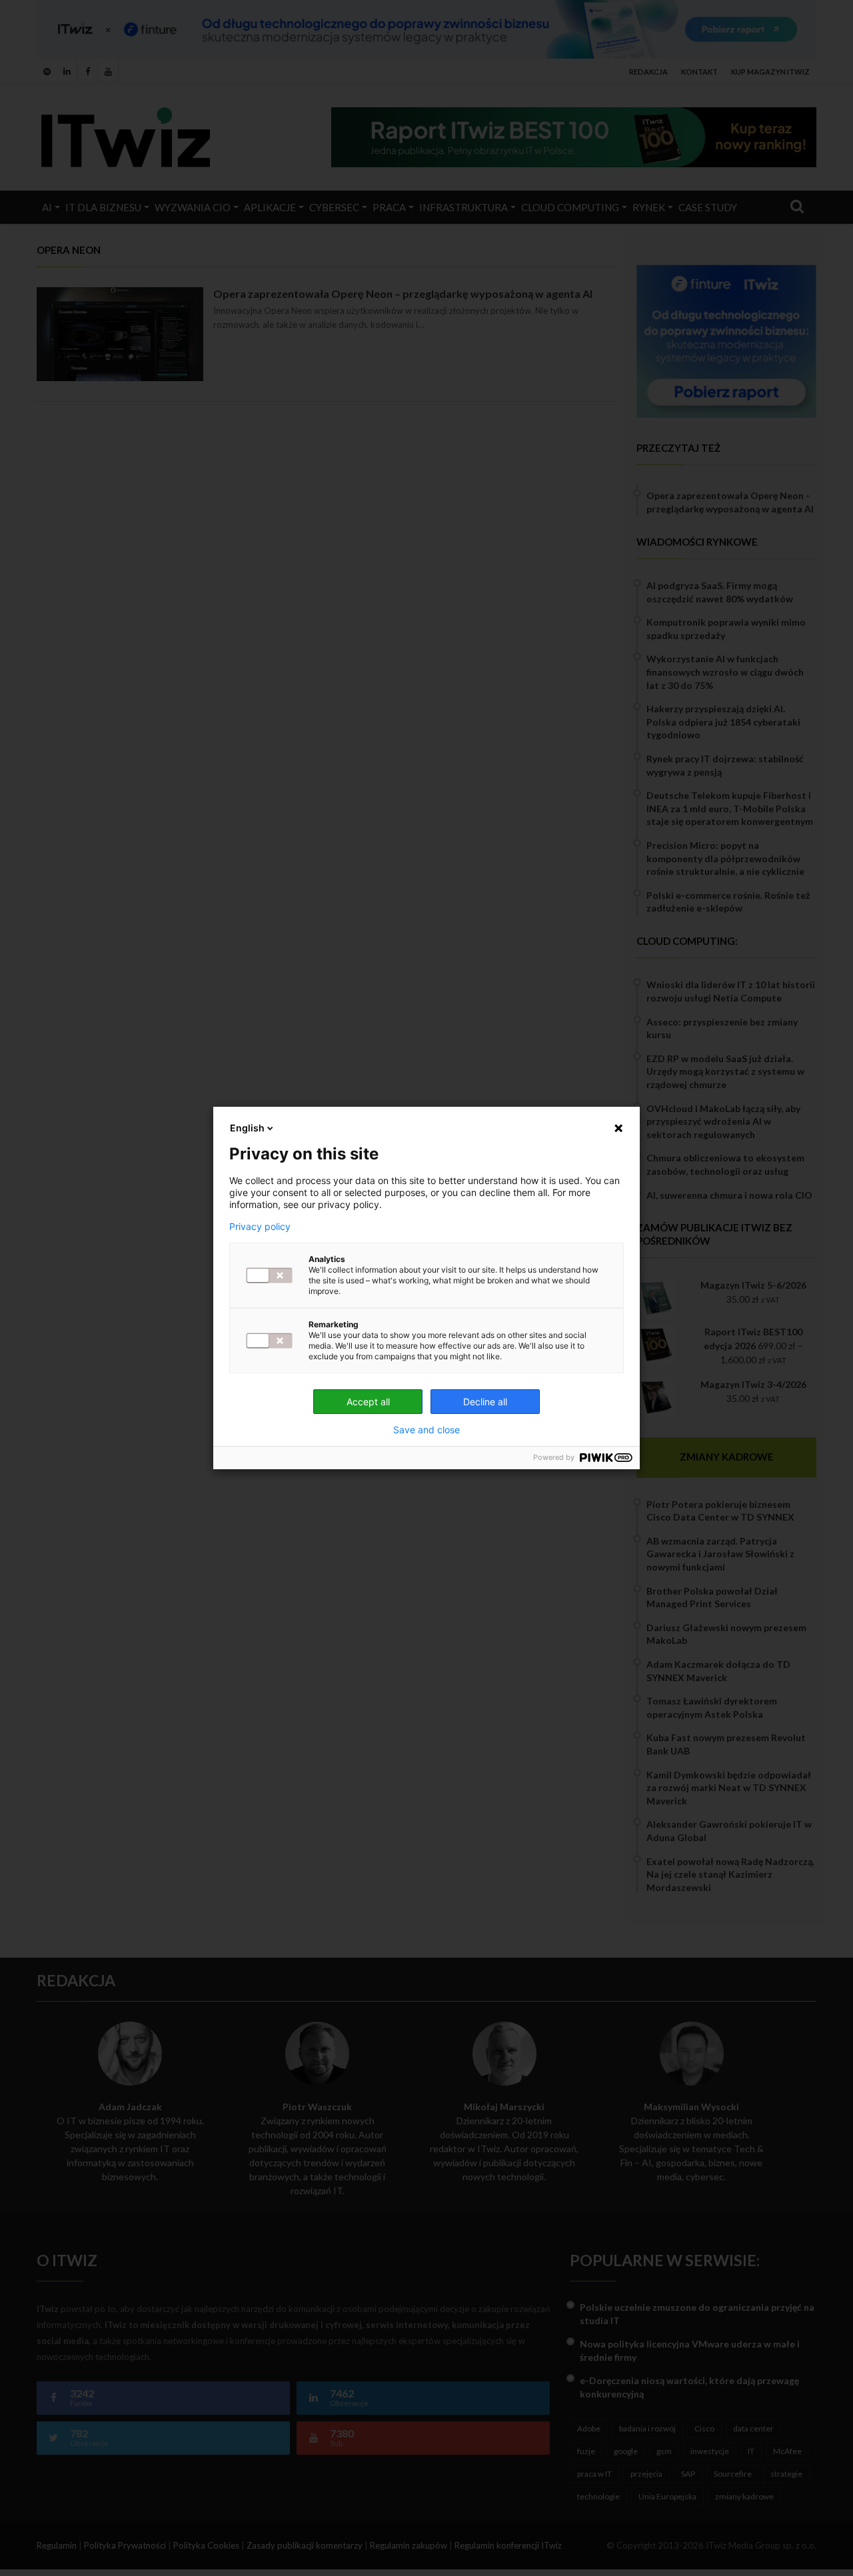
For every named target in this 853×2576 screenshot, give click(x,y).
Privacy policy (260, 1227)
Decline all (485, 1402)
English (247, 1128)
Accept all (368, 1402)
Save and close (426, 1430)
